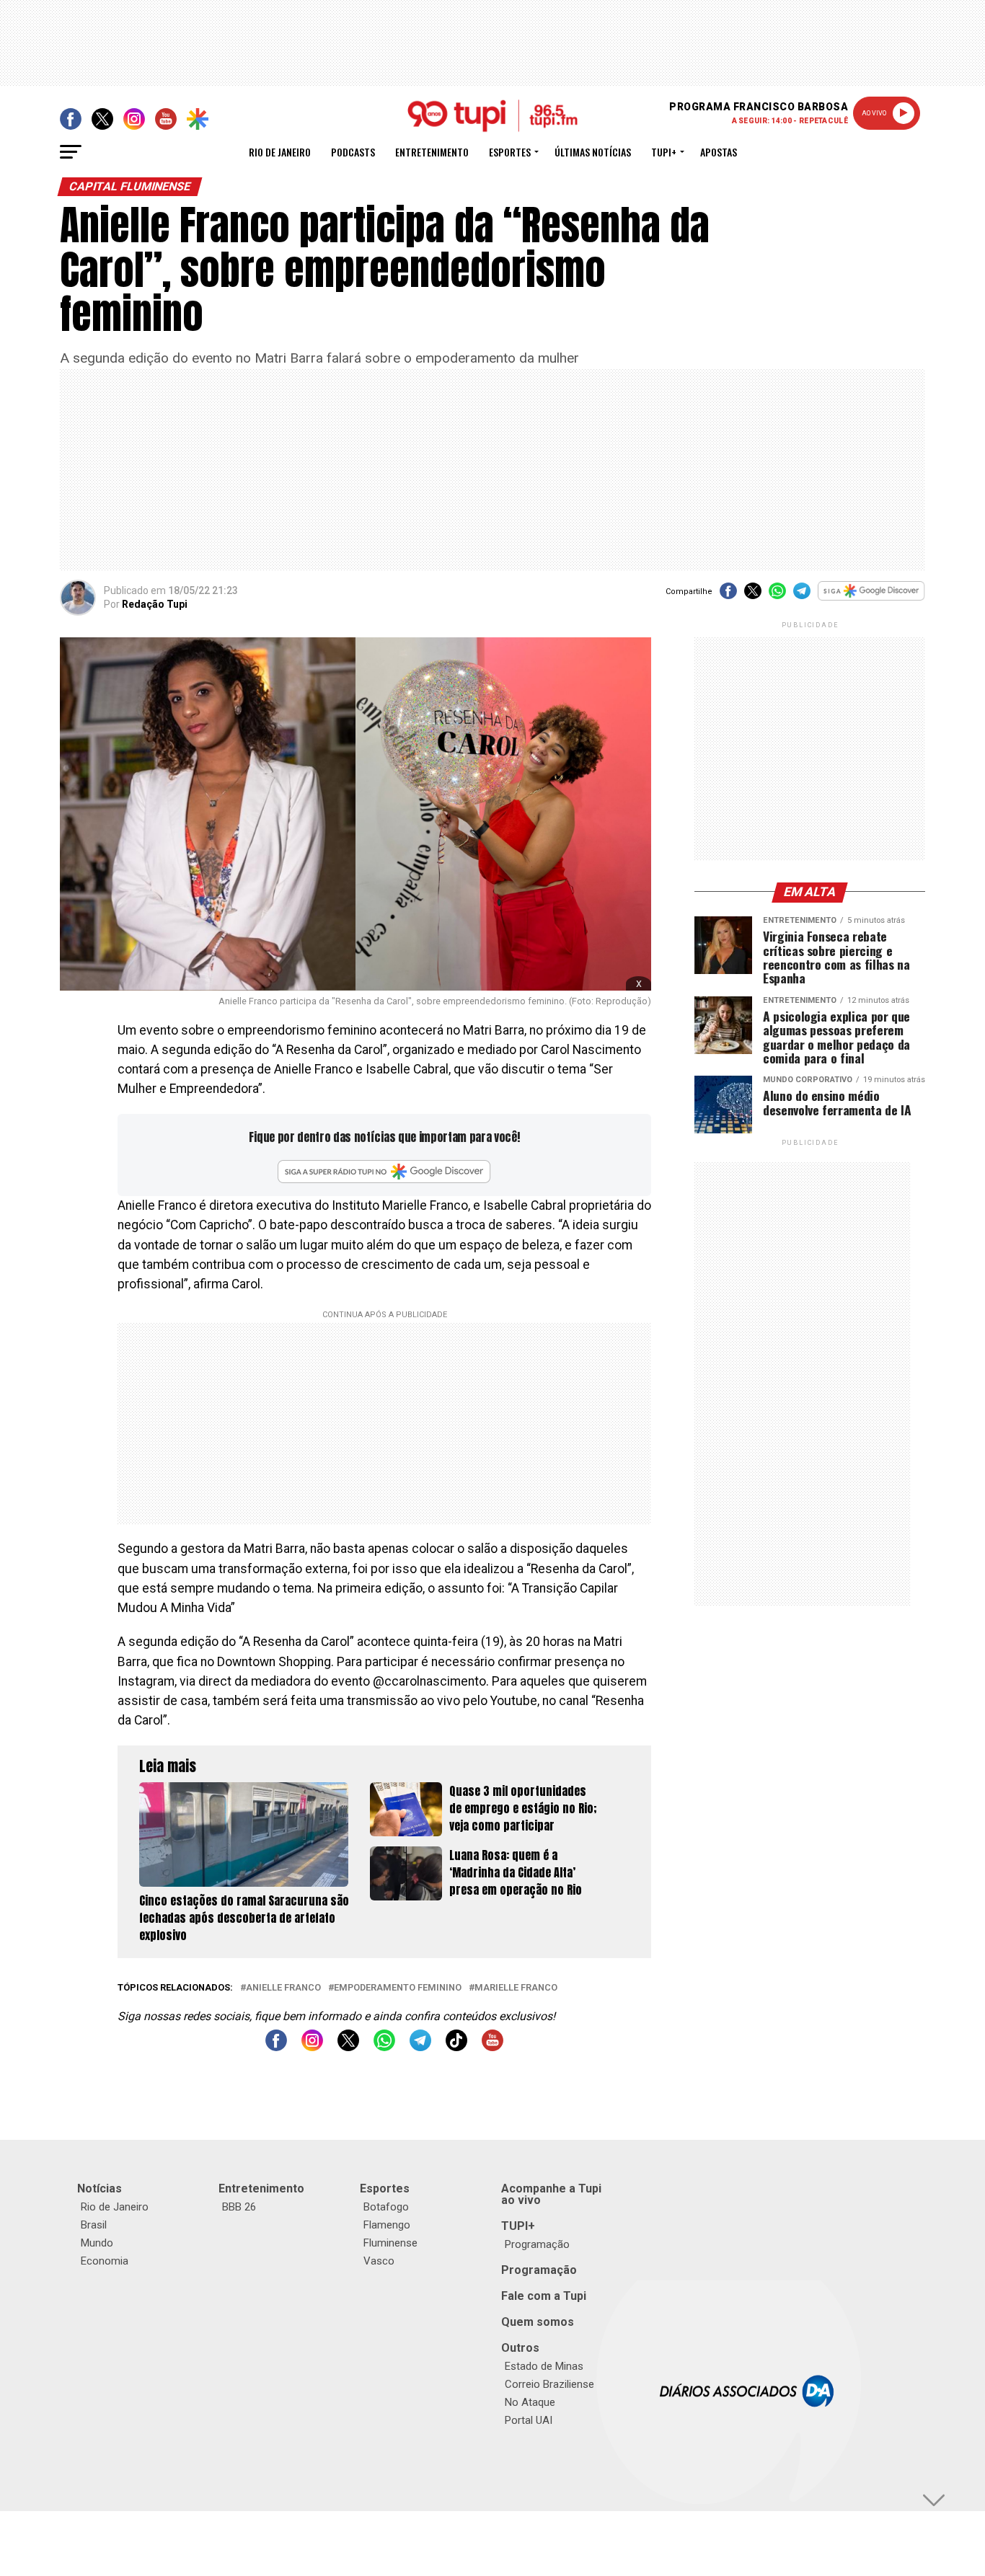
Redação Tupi (155, 604)
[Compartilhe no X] (753, 596)
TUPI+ (518, 2226)
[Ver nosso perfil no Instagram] (312, 2047)
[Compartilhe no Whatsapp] (777, 596)
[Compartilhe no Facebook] (728, 596)
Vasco (379, 2261)
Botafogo (386, 2207)
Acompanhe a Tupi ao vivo (551, 2194)
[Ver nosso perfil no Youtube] (492, 2047)
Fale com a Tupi (544, 2296)
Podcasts (353, 152)
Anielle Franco (283, 1988)
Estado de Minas (544, 2366)
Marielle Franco (516, 1988)
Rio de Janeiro (280, 152)
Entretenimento (432, 152)
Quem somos (538, 2322)
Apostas (719, 152)
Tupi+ (664, 152)
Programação (537, 2244)
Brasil (94, 2225)
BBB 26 (239, 2207)
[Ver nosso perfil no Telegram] (420, 2047)
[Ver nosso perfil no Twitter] (348, 2047)
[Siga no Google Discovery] (871, 599)
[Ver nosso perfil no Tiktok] (456, 2047)
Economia (105, 2261)
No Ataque (530, 2402)
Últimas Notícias (593, 152)
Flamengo (387, 2225)
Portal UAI (529, 2420)
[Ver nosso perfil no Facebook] (276, 2047)
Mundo (97, 2243)
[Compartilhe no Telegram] (802, 596)
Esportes (510, 152)
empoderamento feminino (398, 1988)
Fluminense (390, 2243)
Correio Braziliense (549, 2384)
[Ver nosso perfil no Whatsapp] (384, 2047)
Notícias (100, 2188)
